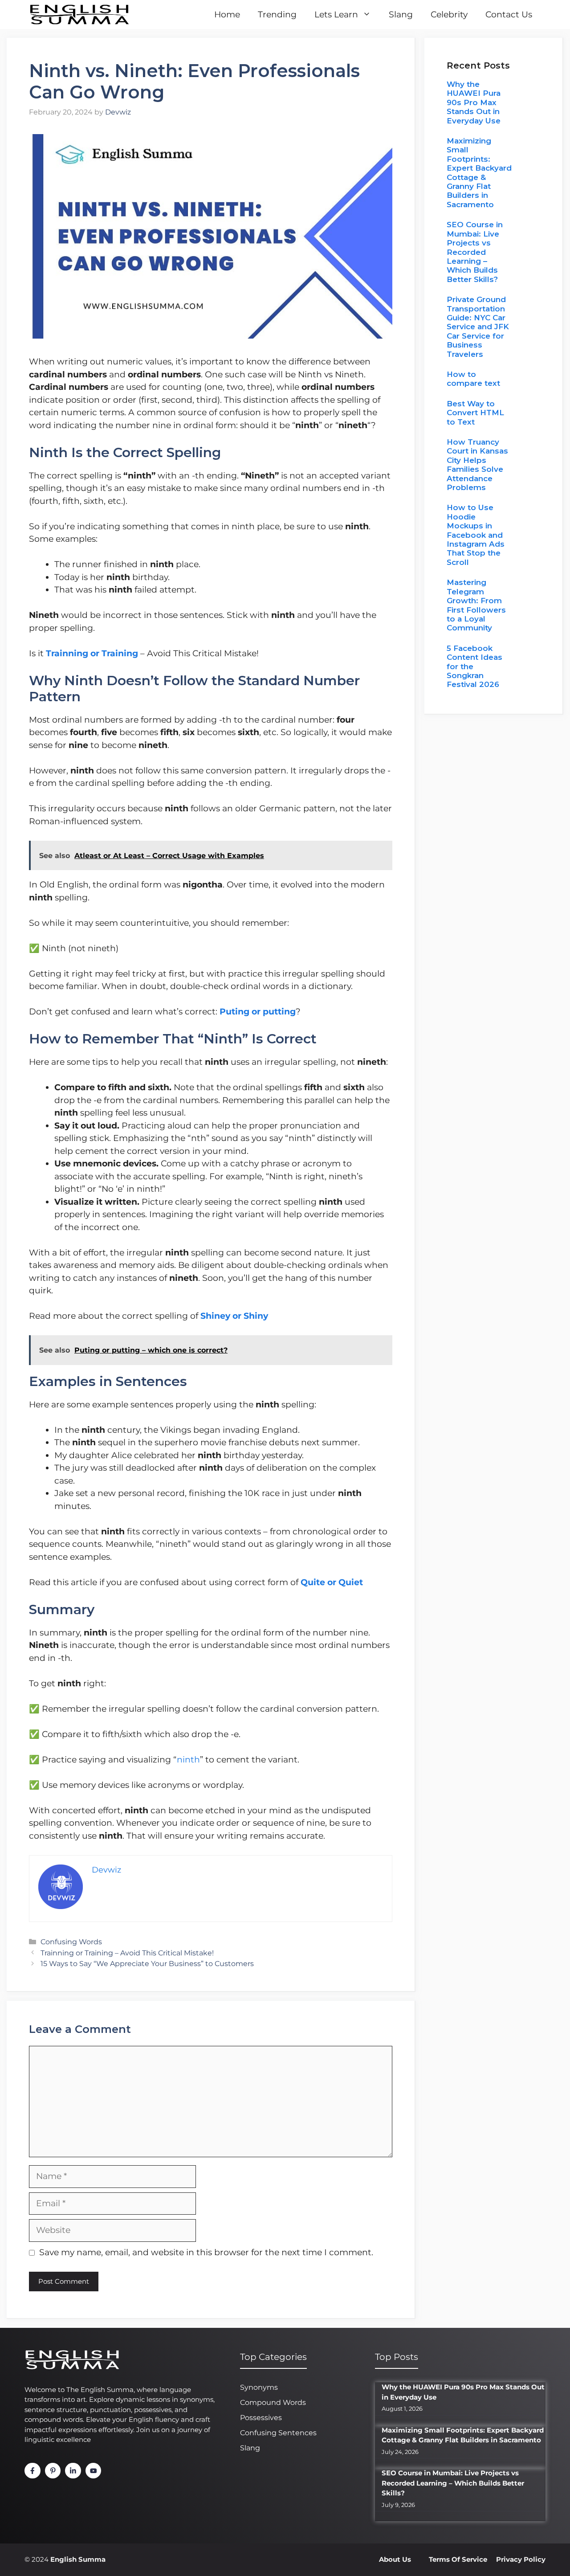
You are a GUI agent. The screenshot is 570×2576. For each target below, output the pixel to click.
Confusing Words (71, 1942)
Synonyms (259, 2387)
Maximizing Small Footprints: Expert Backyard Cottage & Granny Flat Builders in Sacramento (479, 173)
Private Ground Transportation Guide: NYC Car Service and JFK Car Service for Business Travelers (478, 327)
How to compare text (473, 379)
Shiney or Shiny (234, 1316)
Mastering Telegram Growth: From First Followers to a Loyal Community (476, 605)
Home (227, 14)
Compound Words (273, 2402)
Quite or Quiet (332, 1582)
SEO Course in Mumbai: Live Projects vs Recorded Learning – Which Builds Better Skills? (475, 252)
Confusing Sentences (278, 2433)
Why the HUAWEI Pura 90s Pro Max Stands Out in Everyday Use (474, 102)
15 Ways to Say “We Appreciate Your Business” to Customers (147, 1963)
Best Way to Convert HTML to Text (475, 413)
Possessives (261, 2418)
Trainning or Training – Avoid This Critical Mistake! (127, 1953)
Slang (401, 14)
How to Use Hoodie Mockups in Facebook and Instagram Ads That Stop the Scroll (476, 535)
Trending (277, 14)
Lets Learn (336, 14)
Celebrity (449, 14)
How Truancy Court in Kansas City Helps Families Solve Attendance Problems (477, 465)
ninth (188, 1760)
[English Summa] (79, 14)
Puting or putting (258, 1012)
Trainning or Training (93, 653)
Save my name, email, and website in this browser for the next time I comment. (206, 2252)
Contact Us (509, 14)
